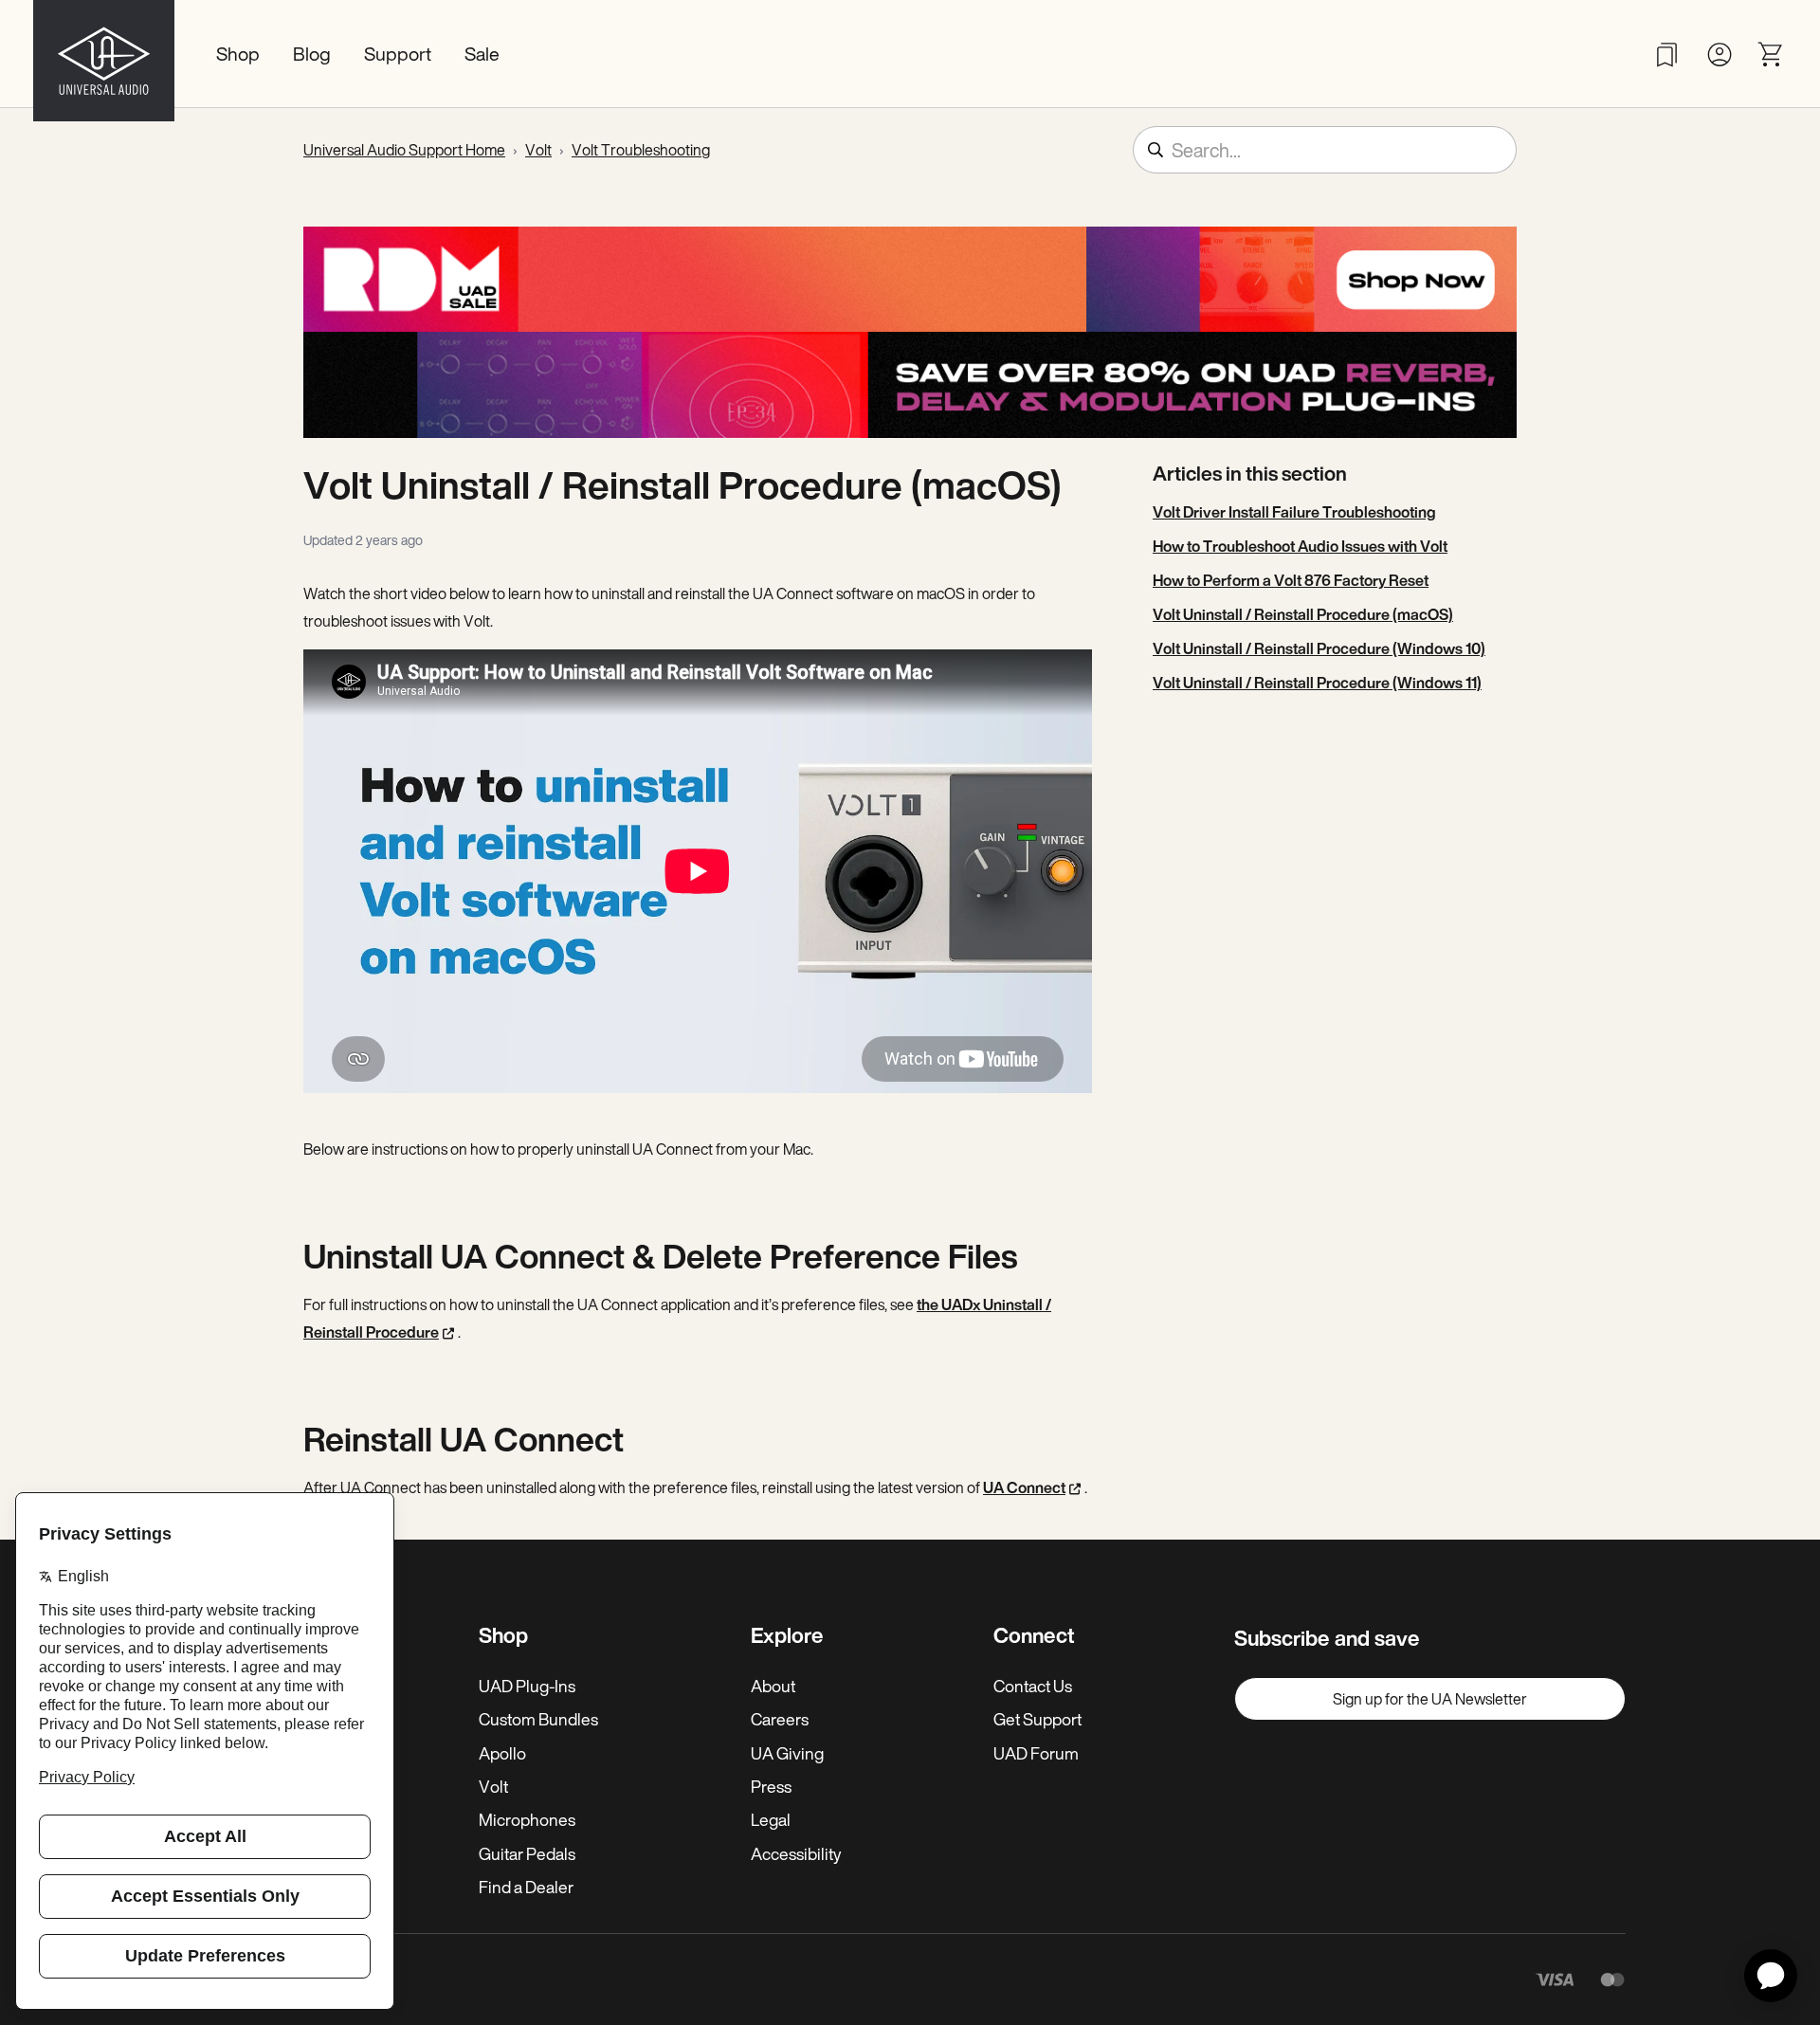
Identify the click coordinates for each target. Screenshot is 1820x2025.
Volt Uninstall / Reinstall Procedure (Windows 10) (1319, 648)
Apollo (502, 1753)
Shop (238, 54)
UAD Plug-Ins (527, 1686)
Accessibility (796, 1853)
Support (398, 54)
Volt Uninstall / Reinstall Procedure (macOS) (1303, 614)
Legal (771, 1819)
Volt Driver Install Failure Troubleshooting (1294, 512)
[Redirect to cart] (1771, 55)
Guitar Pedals (527, 1853)
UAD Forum (1036, 1753)
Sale (482, 54)
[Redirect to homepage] (104, 54)
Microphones (527, 1819)
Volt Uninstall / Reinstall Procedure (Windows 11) (1317, 683)
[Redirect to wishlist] (1667, 55)
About (773, 1686)
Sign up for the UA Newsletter (1430, 1699)
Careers (780, 1719)
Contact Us (1033, 1686)
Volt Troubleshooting (641, 150)
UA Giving (787, 1753)
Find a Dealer (526, 1887)
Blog (312, 54)
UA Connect (1024, 1487)
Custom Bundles (538, 1719)
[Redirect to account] (1719, 55)
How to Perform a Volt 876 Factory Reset (1291, 580)
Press (771, 1786)
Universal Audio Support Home (404, 150)
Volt (538, 150)
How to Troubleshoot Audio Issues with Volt (1300, 546)
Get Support (1037, 1719)
